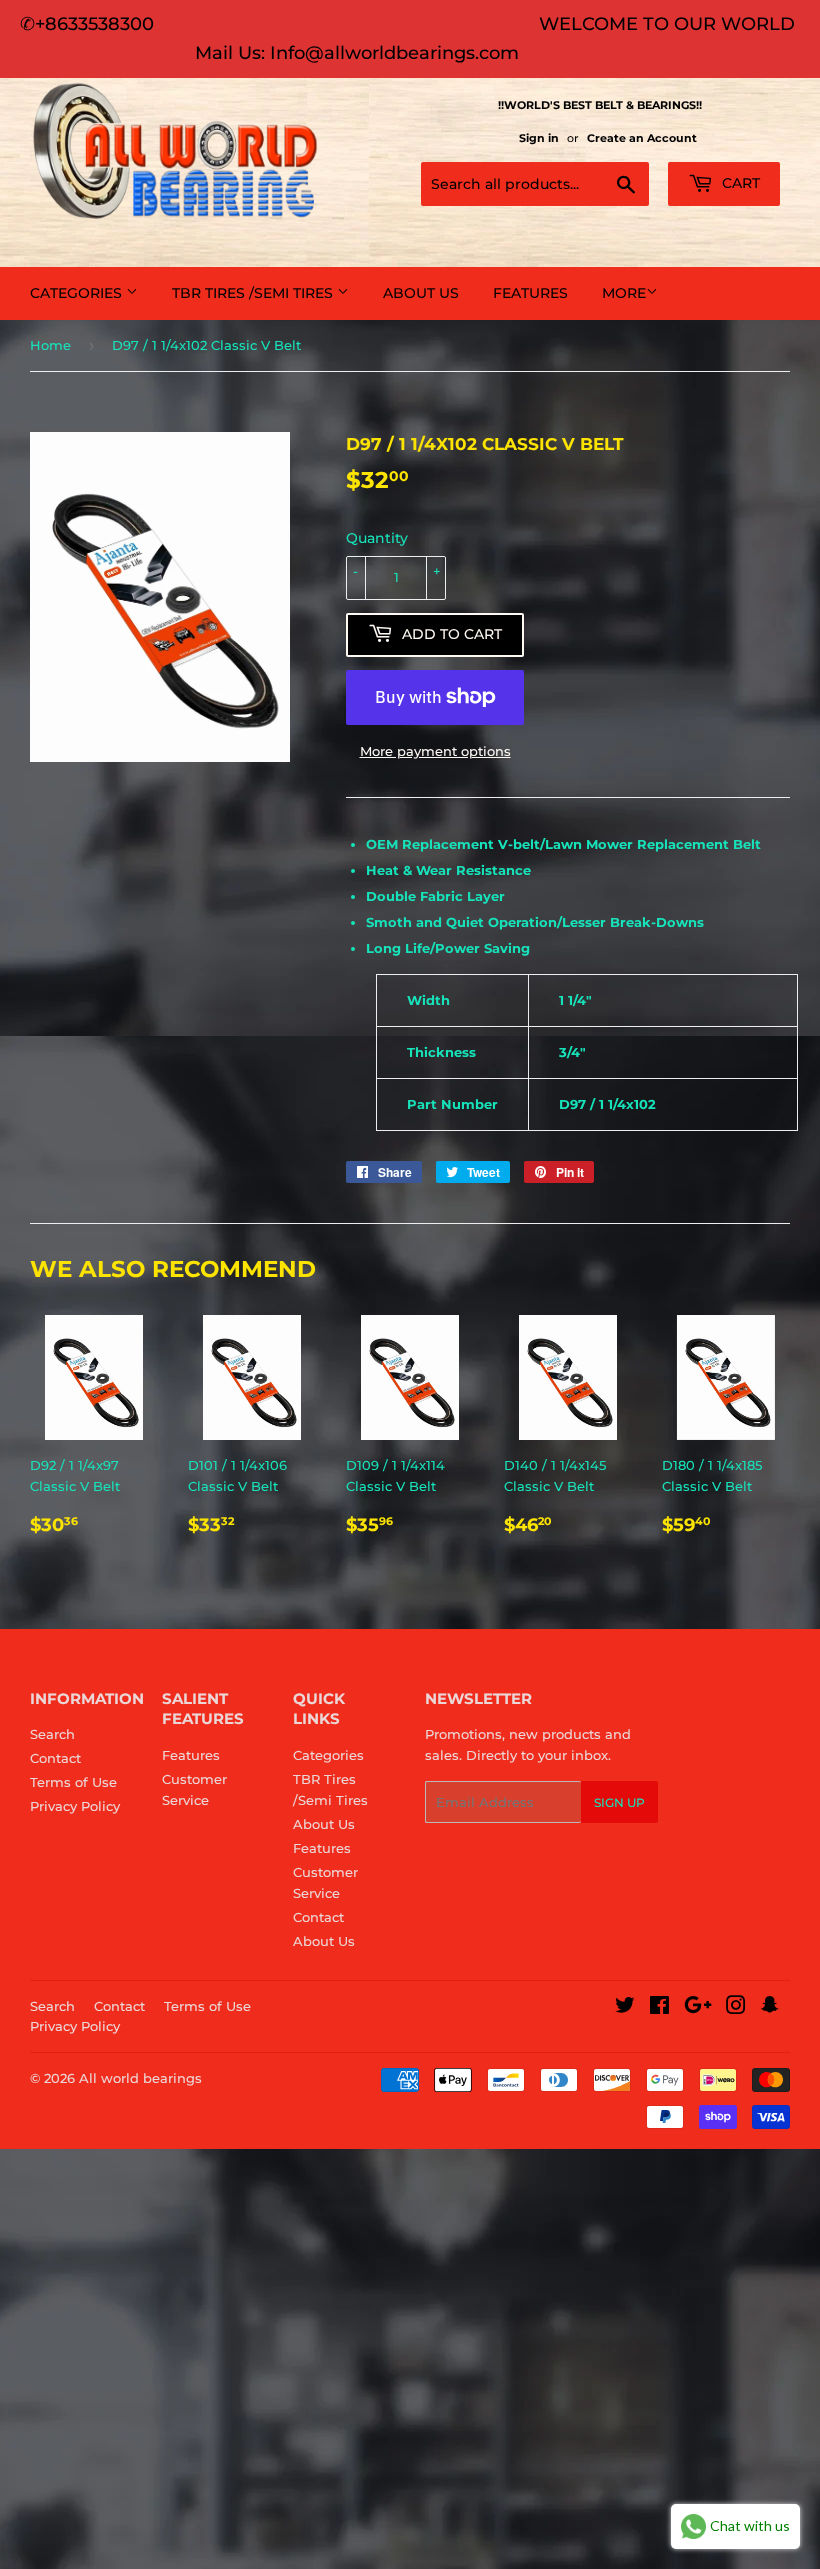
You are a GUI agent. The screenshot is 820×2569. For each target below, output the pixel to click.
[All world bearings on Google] (698, 2008)
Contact (55, 1758)
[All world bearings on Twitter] (625, 2008)
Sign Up (619, 1802)
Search (52, 1734)
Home (50, 345)
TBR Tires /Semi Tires (254, 293)
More (624, 293)
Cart (739, 183)
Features (530, 293)
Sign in (539, 138)
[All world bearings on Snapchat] (770, 2008)
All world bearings (140, 2078)
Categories (78, 293)
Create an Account (642, 138)
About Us (421, 293)
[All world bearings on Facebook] (659, 2008)
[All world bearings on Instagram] (736, 2008)
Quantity (377, 538)
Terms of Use (73, 1782)
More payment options (435, 751)
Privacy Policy (75, 1806)
